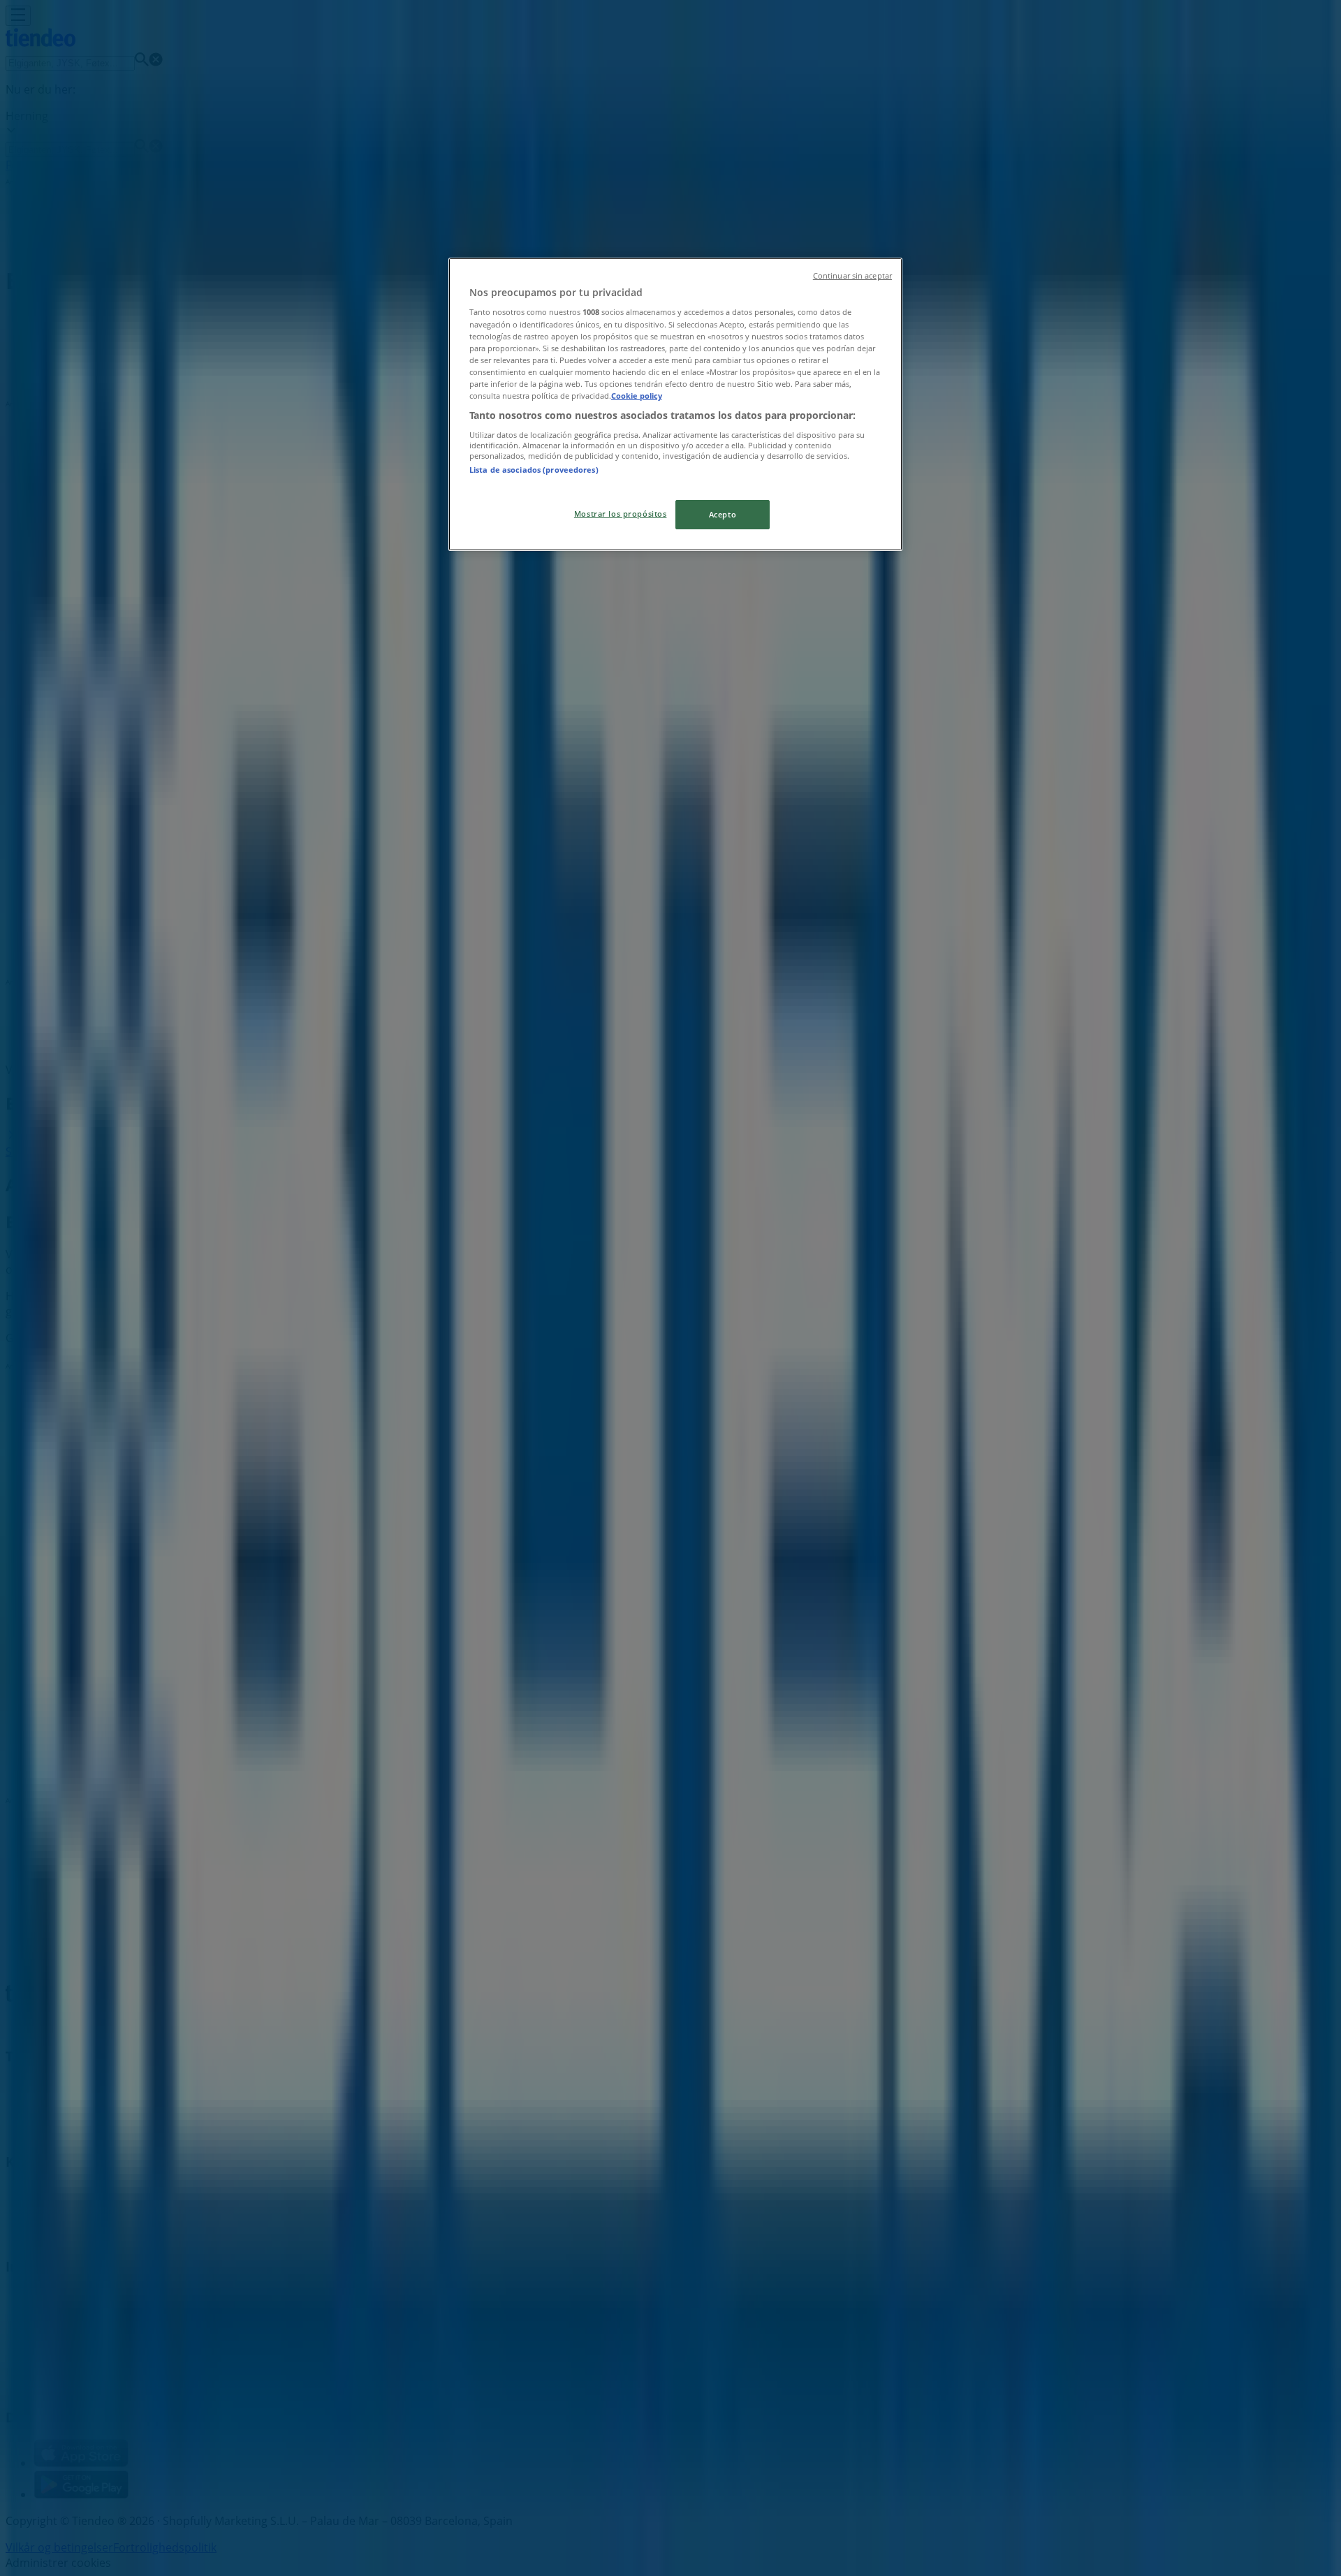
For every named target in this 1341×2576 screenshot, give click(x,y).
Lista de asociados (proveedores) (534, 470)
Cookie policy (637, 396)
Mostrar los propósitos (621, 514)
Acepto (723, 514)
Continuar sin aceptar (852, 276)
